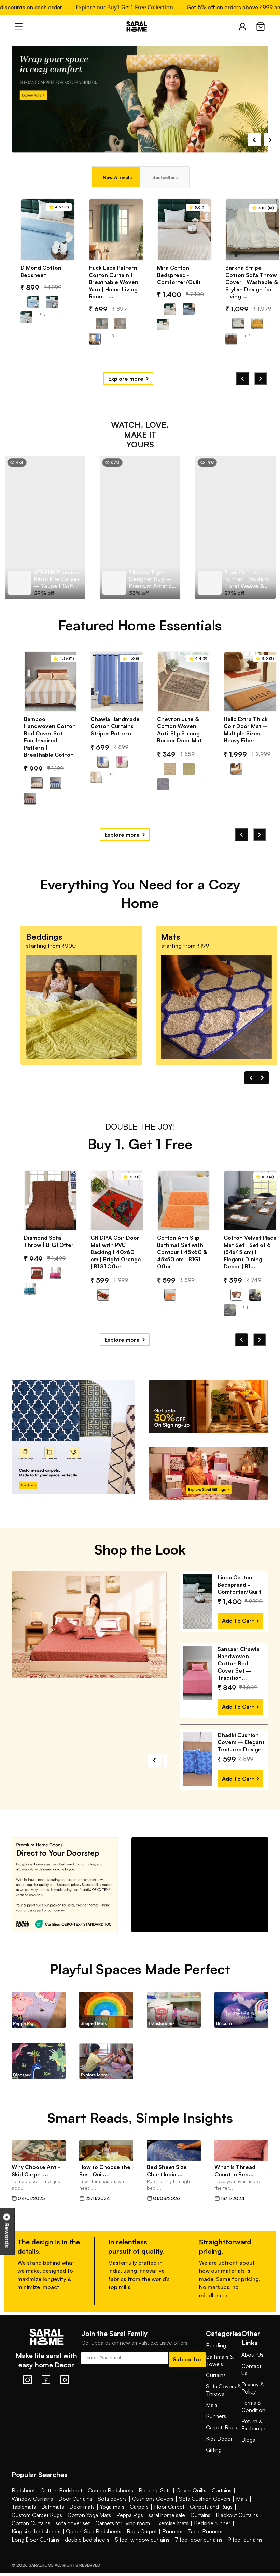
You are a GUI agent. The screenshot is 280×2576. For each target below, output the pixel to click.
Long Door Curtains (36, 2561)
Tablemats (24, 2528)
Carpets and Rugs (211, 2528)
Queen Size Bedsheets (94, 2553)
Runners (216, 2438)
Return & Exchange (253, 2446)
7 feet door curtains (199, 2561)
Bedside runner (212, 2545)
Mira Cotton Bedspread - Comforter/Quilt (179, 275)
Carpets (139, 2528)
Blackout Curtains (237, 2536)
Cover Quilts (191, 2512)
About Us (252, 2376)
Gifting (214, 2471)
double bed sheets (87, 2561)
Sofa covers (112, 2520)
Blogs (248, 2461)
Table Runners (205, 2553)
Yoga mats (112, 2528)
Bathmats (53, 2528)
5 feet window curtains (142, 2561)
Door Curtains (75, 2520)
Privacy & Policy (253, 2409)
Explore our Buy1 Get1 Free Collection (91, 7)
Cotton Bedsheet (61, 2512)
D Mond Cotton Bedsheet (41, 271)
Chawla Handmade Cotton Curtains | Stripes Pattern (115, 726)
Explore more (126, 379)
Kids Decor (219, 2460)
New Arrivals (117, 177)
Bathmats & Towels (220, 2382)
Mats (212, 2426)
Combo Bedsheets (110, 2512)
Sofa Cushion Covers (205, 2520)
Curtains (216, 2397)
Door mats (82, 2528)
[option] (45, 527)
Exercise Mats (172, 2545)
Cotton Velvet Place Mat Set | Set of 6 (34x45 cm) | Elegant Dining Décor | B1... (250, 1252)
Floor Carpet (169, 2528)
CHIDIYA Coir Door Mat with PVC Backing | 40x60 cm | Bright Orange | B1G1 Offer (116, 1252)
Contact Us (251, 2391)
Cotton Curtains (31, 2545)
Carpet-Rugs (221, 2449)
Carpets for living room (123, 2545)
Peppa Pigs (130, 2536)
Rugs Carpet (142, 2553)
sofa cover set (73, 2545)
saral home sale (167, 2536)
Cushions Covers (153, 2520)
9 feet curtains (245, 2561)
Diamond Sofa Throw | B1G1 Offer (49, 1241)
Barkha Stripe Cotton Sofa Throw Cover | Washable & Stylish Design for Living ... (251, 282)
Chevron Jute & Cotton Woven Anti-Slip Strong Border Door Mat (179, 730)
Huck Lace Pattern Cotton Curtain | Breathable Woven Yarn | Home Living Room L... (114, 282)
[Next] (261, 379)
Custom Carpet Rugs (37, 2536)
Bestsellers (165, 177)
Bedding (216, 2367)
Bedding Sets (155, 2512)
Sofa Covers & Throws (223, 2411)
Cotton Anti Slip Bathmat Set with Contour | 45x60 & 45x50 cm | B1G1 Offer (182, 1252)
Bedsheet (23, 2512)
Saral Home (140, 27)
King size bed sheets (36, 2553)
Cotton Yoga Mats (89, 2536)
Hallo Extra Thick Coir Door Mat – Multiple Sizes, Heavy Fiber (246, 730)
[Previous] (242, 379)
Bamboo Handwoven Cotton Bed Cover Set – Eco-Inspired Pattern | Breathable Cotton (50, 737)
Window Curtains (32, 2520)
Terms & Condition (253, 2428)
